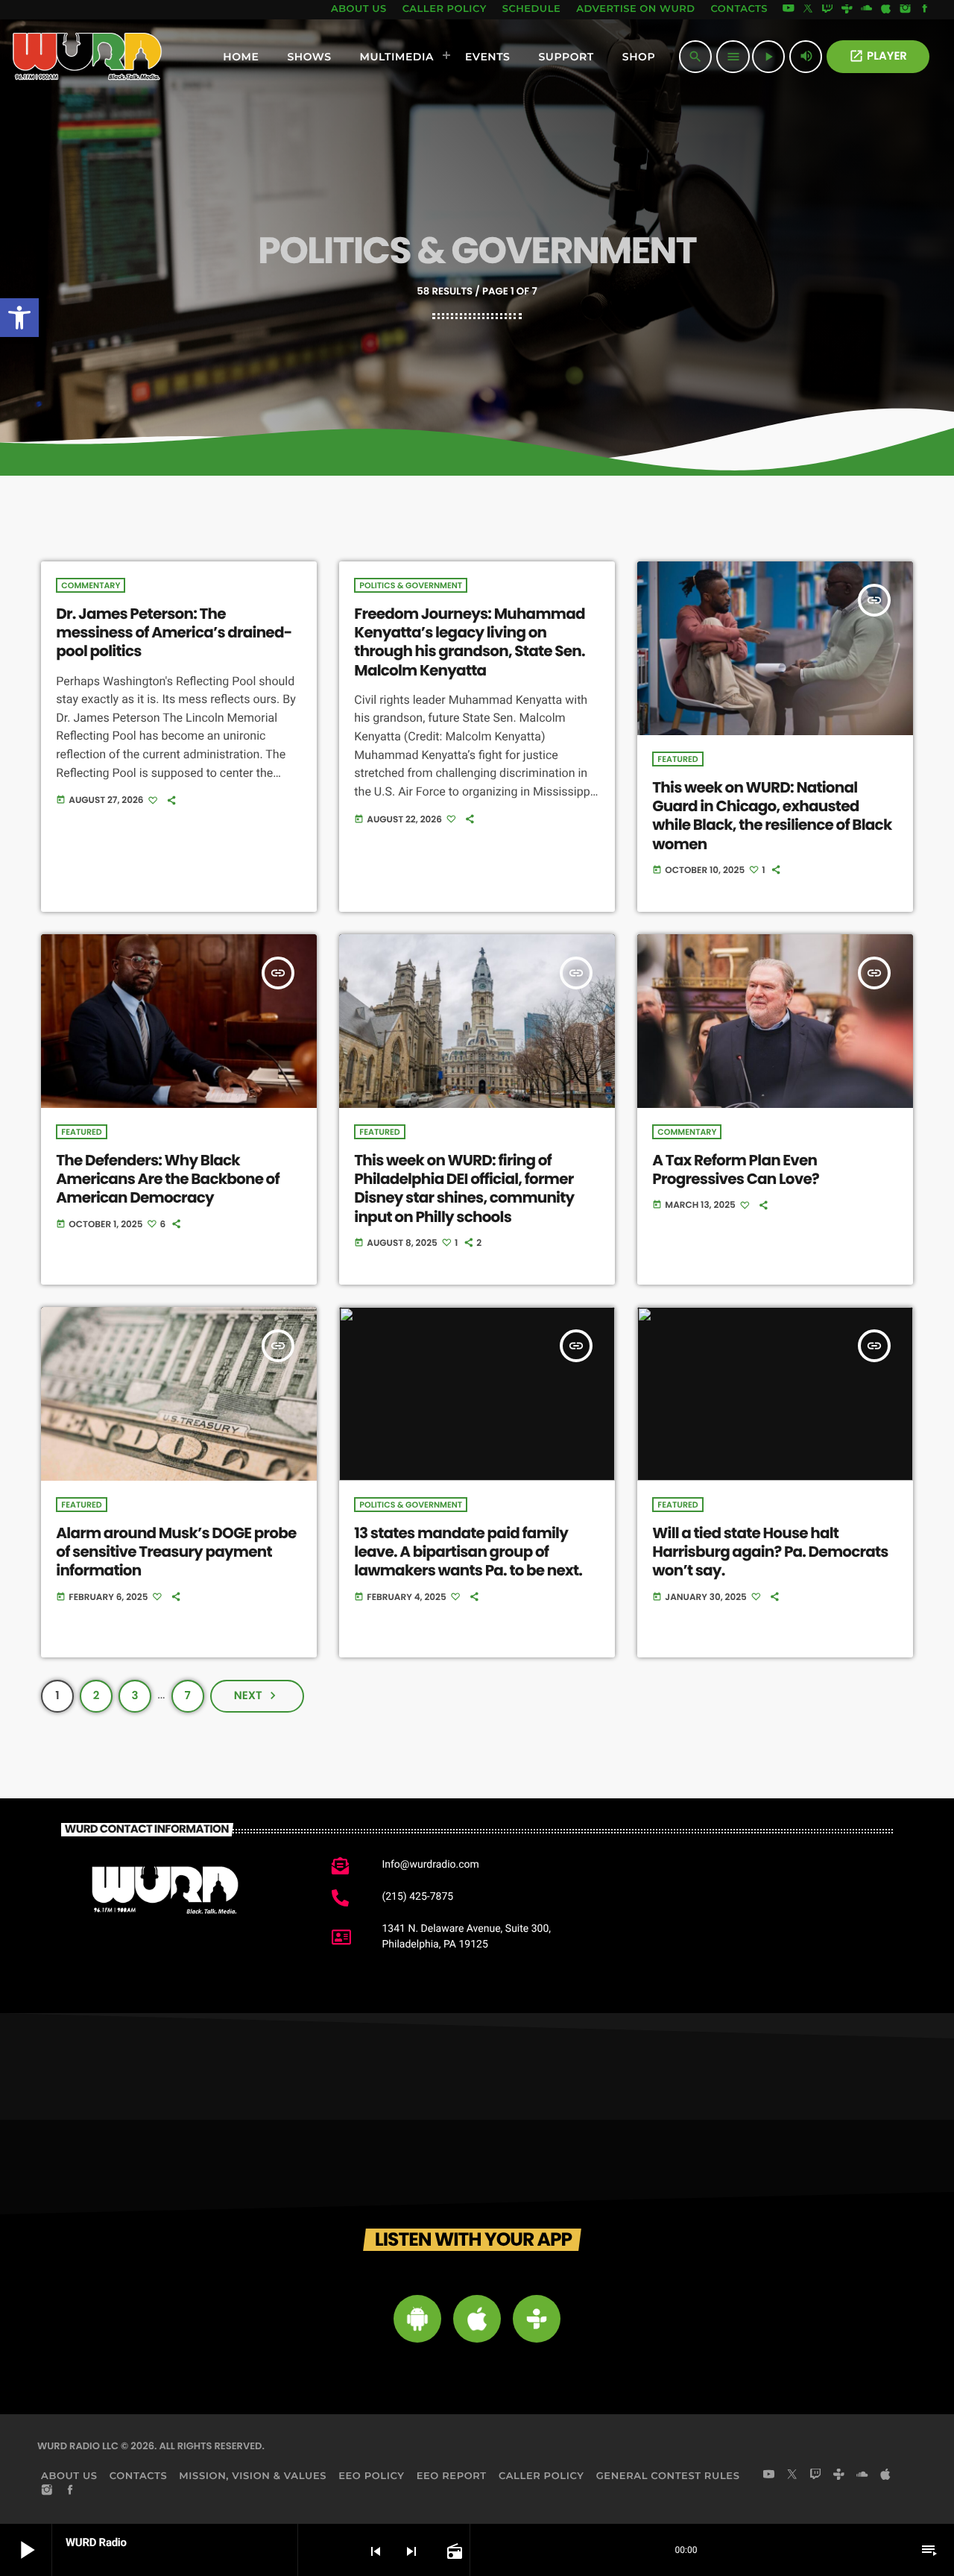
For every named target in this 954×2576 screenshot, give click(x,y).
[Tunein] (847, 10)
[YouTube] (789, 10)
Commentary (91, 585)
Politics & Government (411, 585)
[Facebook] (925, 10)
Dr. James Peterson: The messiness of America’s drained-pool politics (174, 632)
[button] (19, 318)
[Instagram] (906, 10)
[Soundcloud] (867, 10)
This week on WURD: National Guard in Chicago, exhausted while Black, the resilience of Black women (772, 816)
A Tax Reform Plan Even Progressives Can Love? (736, 1169)
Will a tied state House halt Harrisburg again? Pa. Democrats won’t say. (770, 1552)
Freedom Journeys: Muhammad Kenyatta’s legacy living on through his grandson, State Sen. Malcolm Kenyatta (469, 642)
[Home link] (88, 57)
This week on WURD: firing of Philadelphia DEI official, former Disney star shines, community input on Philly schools (464, 1188)
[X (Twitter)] (808, 10)
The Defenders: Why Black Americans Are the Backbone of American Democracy (168, 1179)
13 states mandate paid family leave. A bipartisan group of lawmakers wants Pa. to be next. (468, 1552)
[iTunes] (886, 10)
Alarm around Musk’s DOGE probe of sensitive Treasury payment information (176, 1552)
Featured (677, 759)
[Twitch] (827, 10)
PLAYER (878, 56)
